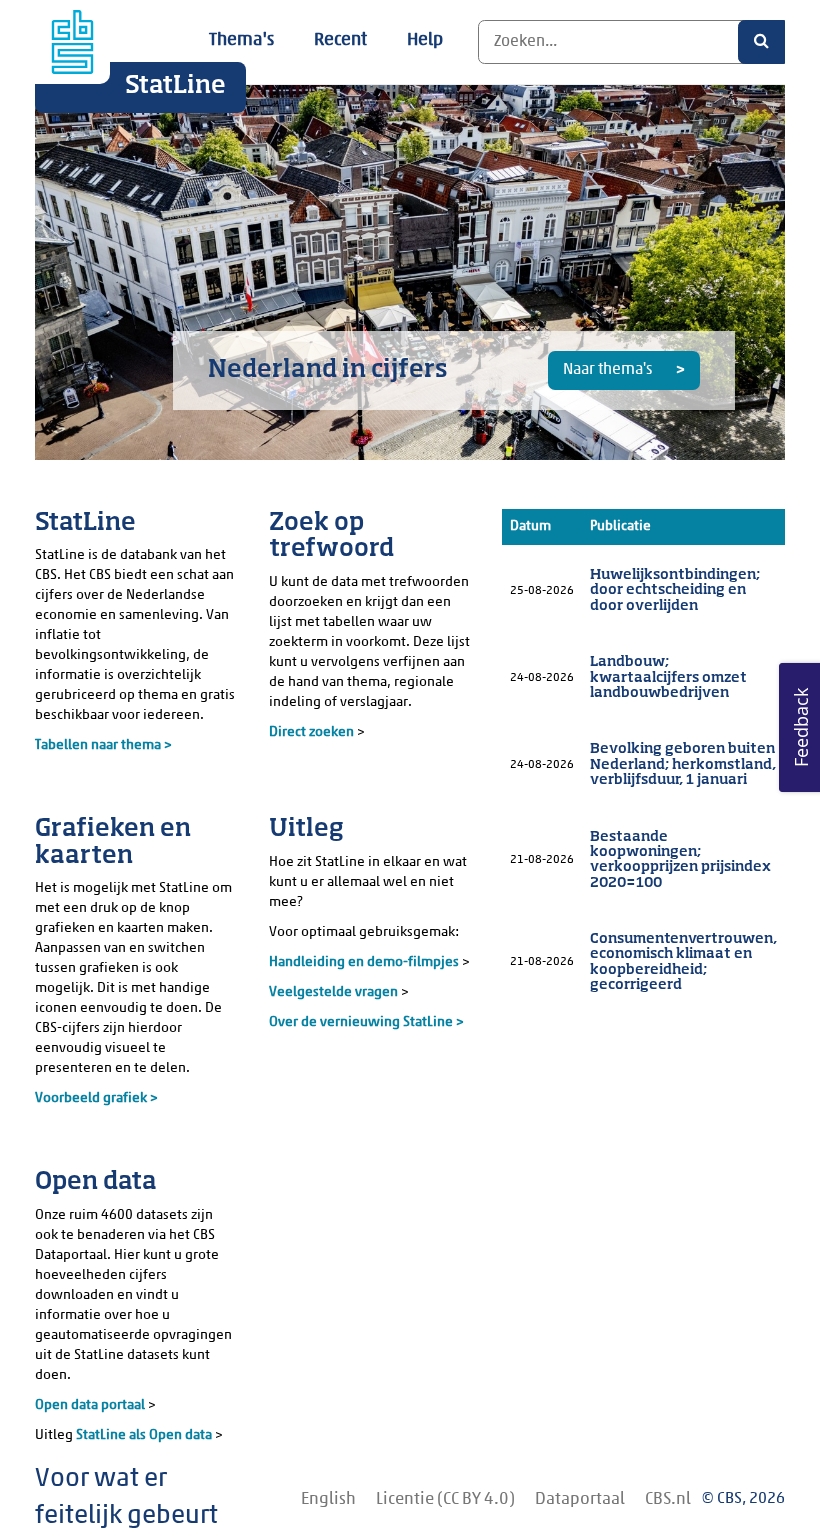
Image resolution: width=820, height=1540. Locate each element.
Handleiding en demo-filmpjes (364, 962)
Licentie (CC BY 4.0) (445, 1499)
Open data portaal (91, 1405)
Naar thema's (609, 370)
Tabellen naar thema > (103, 745)
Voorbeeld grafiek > (96, 1098)
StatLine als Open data (145, 1435)
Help (425, 41)
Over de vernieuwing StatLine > (366, 1022)
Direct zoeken (311, 732)
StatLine (175, 86)
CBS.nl (668, 1499)
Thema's (241, 41)
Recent (340, 41)
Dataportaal (580, 1499)
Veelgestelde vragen (335, 992)
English (328, 1499)
